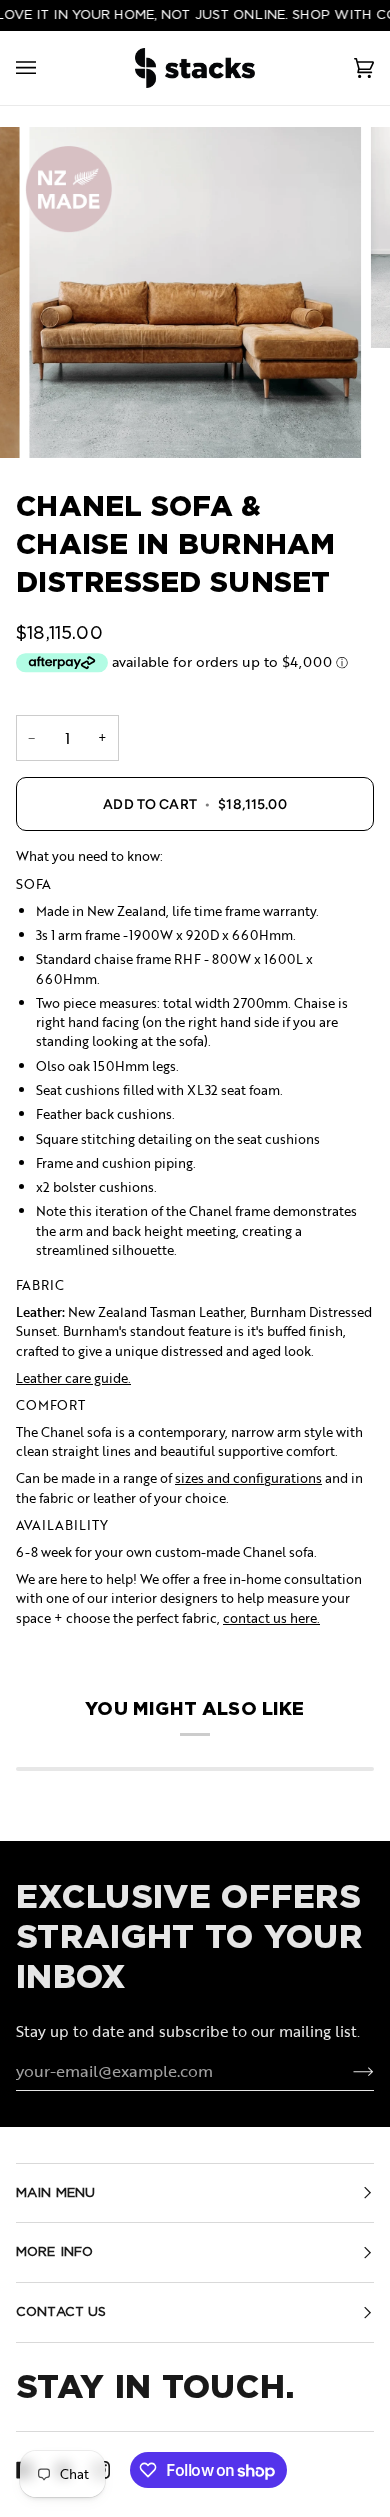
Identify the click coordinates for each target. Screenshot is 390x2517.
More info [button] (54, 2251)
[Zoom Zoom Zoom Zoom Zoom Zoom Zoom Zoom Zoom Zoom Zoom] (195, 293)
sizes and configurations (248, 1478)
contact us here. (271, 1618)
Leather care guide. (73, 1378)
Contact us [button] (61, 2311)
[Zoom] (195, 293)
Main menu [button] (55, 2192)
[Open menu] (46, 68)
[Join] (347, 2071)
